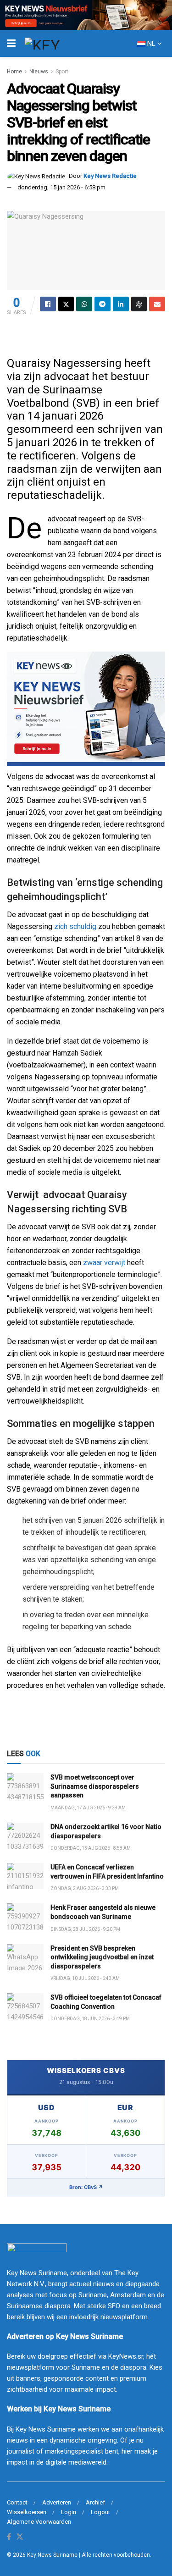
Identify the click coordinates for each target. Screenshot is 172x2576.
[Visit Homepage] (59, 44)
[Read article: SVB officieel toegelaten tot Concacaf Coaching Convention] (25, 2006)
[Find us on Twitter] (20, 2537)
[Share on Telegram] (103, 304)
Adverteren (57, 2502)
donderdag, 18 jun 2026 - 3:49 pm (90, 2019)
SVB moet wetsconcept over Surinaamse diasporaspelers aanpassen (95, 1786)
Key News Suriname (52, 2555)
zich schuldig (74, 926)
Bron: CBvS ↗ (86, 2187)
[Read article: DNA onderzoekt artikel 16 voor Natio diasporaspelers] (25, 1836)
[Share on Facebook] (48, 304)
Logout (100, 2512)
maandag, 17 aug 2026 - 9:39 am (88, 1808)
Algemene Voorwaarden (39, 2522)
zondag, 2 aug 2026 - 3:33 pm (85, 1888)
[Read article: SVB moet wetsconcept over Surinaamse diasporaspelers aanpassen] (25, 1786)
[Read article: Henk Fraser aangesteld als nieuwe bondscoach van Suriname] (25, 1916)
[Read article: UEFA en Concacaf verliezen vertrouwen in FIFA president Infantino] (25, 1876)
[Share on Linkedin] (121, 304)
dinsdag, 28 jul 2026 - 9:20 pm (85, 1929)
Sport (62, 72)
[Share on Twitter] (66, 304)
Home (14, 72)
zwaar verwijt (104, 1263)
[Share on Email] (157, 304)
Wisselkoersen (27, 2512)
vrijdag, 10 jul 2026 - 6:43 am (85, 1978)
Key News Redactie (110, 176)
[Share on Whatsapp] (84, 304)
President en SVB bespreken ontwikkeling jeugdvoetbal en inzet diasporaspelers (102, 1957)
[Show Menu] (11, 44)
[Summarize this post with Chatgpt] (139, 304)
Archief (95, 2502)
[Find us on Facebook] (9, 2537)
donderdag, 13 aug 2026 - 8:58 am (91, 1848)
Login (69, 2512)
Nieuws (39, 72)
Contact (17, 2502)
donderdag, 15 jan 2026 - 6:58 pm (61, 187)
